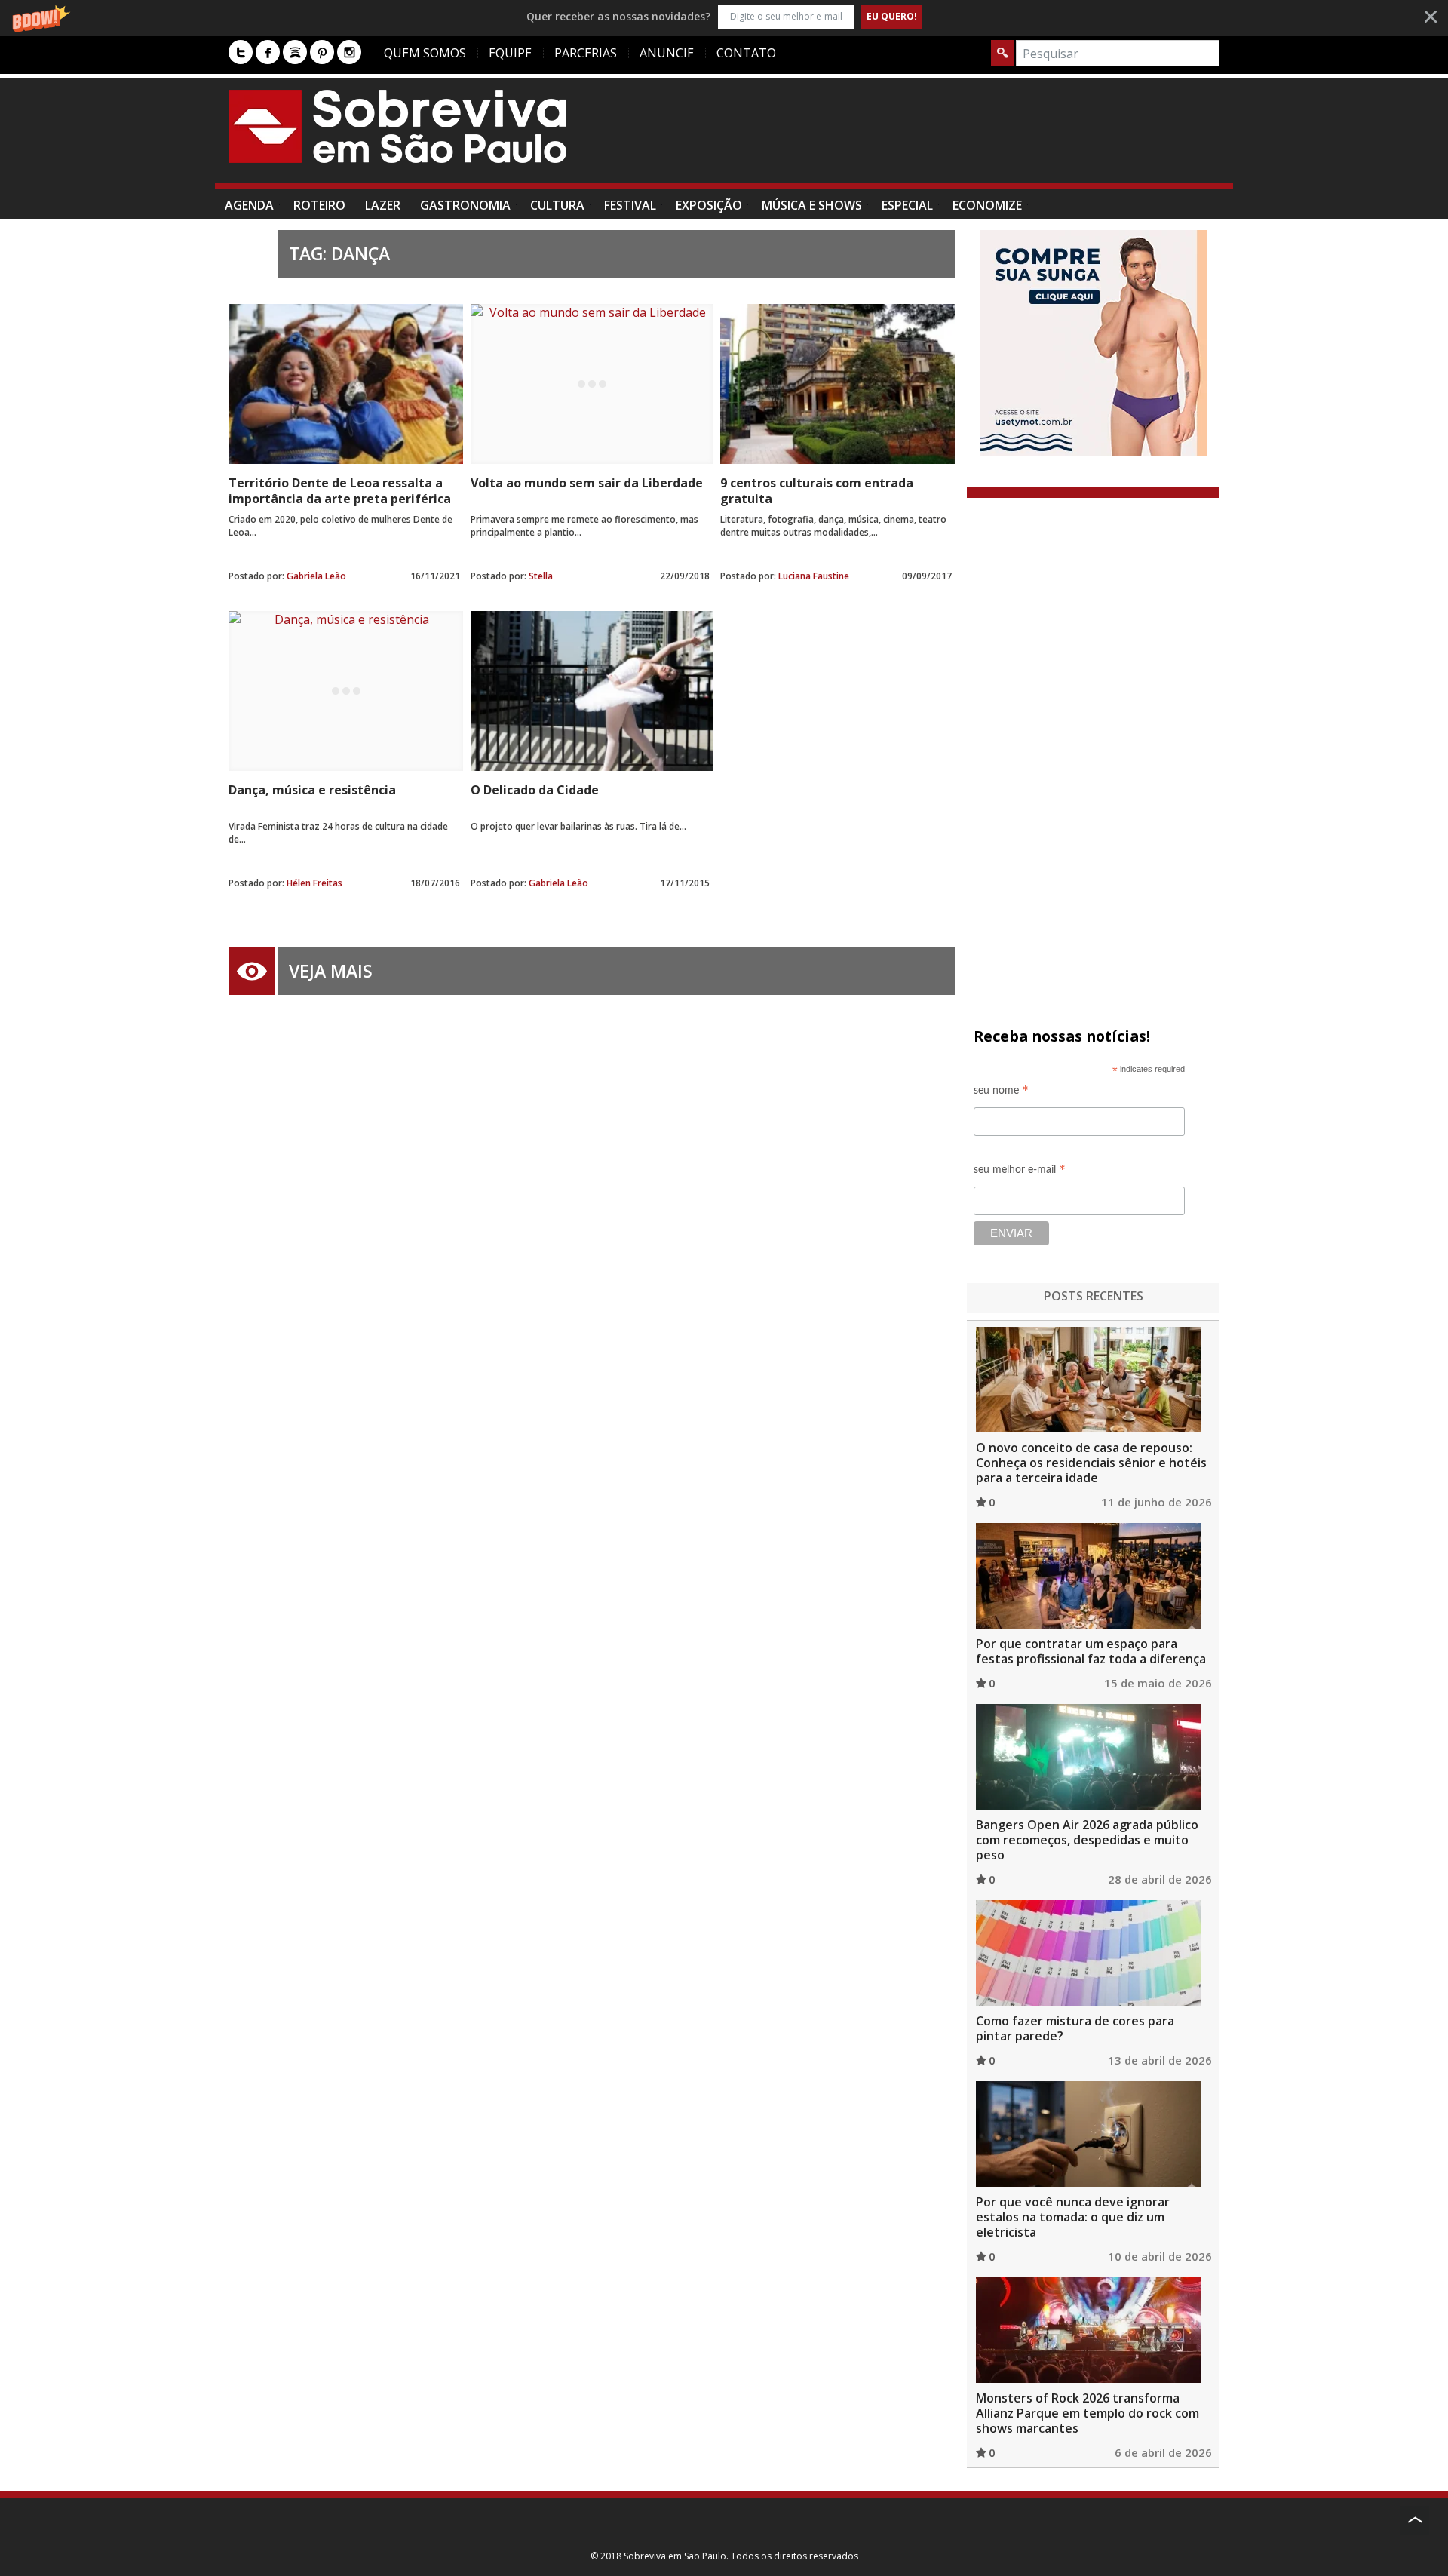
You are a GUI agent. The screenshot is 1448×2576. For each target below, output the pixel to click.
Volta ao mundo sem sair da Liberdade (587, 483)
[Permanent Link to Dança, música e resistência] (346, 691)
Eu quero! (892, 16)
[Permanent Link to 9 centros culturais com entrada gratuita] (838, 384)
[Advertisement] (945, 138)
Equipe (510, 53)
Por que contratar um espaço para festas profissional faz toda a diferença (1091, 1651)
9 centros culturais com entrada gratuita (817, 491)
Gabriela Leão (316, 576)
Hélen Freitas (314, 883)
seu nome (1001, 1093)
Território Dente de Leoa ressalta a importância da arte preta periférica (340, 491)
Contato (746, 53)
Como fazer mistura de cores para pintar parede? (1075, 2028)
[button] (724, 16)
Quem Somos (425, 53)
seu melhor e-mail (1020, 1172)
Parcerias (586, 53)
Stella (541, 576)
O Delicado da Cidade (535, 790)
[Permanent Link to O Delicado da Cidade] (592, 691)
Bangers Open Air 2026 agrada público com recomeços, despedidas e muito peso (1087, 1840)
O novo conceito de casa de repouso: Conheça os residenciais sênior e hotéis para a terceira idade (1091, 1463)
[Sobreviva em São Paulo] (397, 126)
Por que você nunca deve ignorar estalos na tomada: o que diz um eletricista (1073, 2217)
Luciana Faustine (814, 576)
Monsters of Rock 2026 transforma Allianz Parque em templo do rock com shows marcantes (1088, 2413)
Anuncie (667, 53)
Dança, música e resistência (312, 790)
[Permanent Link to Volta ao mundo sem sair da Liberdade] (592, 384)
